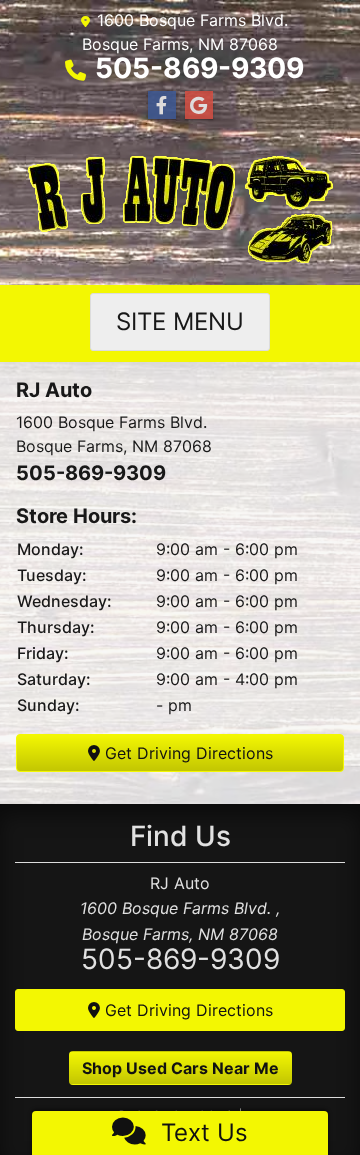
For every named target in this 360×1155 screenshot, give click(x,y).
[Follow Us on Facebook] (162, 105)
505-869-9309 (199, 68)
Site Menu (180, 321)
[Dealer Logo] (180, 211)
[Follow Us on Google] (199, 105)
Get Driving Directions (186, 753)
